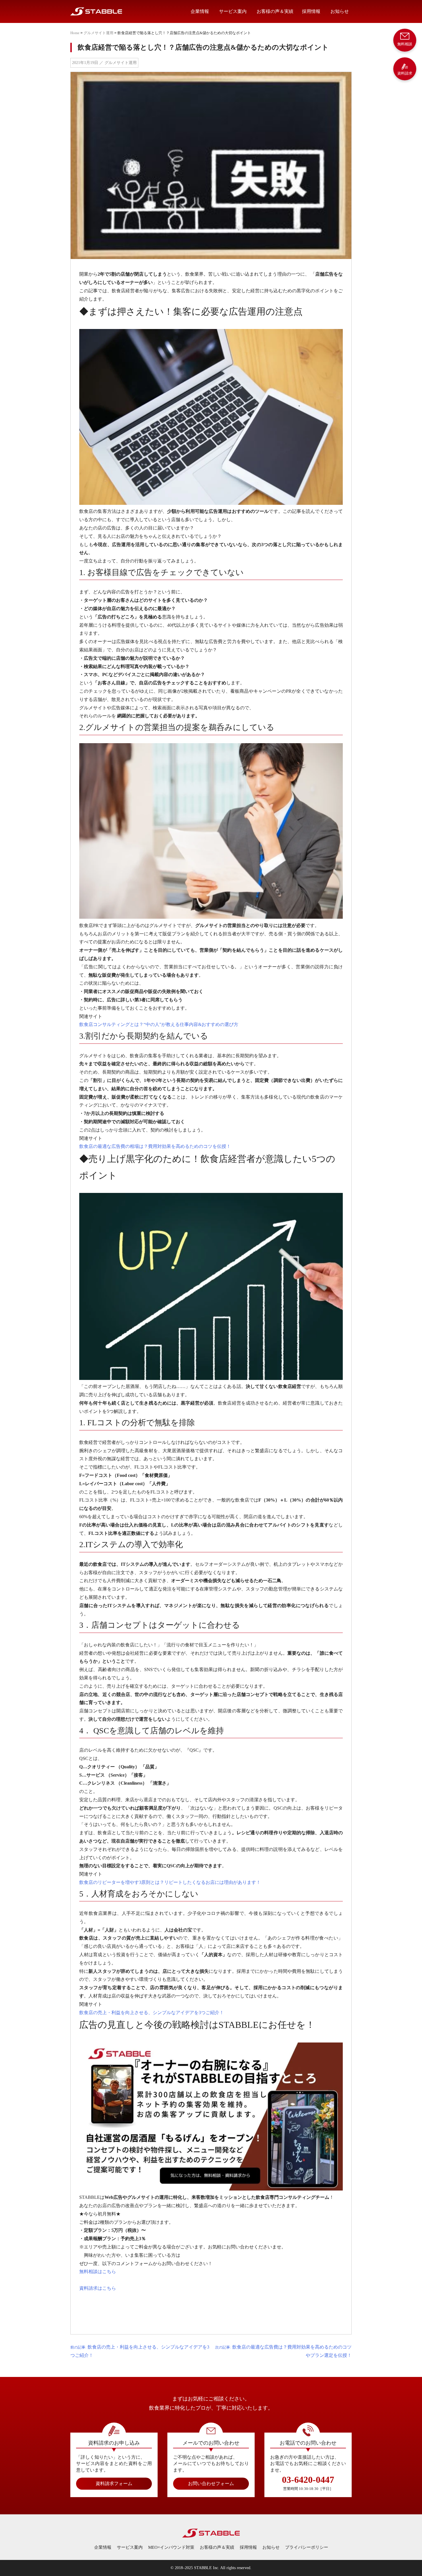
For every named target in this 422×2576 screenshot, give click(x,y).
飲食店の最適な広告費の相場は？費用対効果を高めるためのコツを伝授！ (155, 1146)
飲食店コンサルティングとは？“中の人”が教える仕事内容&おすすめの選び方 (159, 1024)
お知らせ (340, 11)
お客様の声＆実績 (275, 11)
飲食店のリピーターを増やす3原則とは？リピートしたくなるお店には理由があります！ (170, 1882)
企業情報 (200, 11)
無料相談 (405, 44)
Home (75, 33)
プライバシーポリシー (307, 2547)
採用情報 (311, 11)
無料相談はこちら (98, 2272)
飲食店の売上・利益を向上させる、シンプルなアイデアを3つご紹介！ (152, 2013)
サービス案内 (233, 11)
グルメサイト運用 (98, 33)
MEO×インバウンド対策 (171, 2547)
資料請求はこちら (98, 2288)
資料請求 (405, 73)
